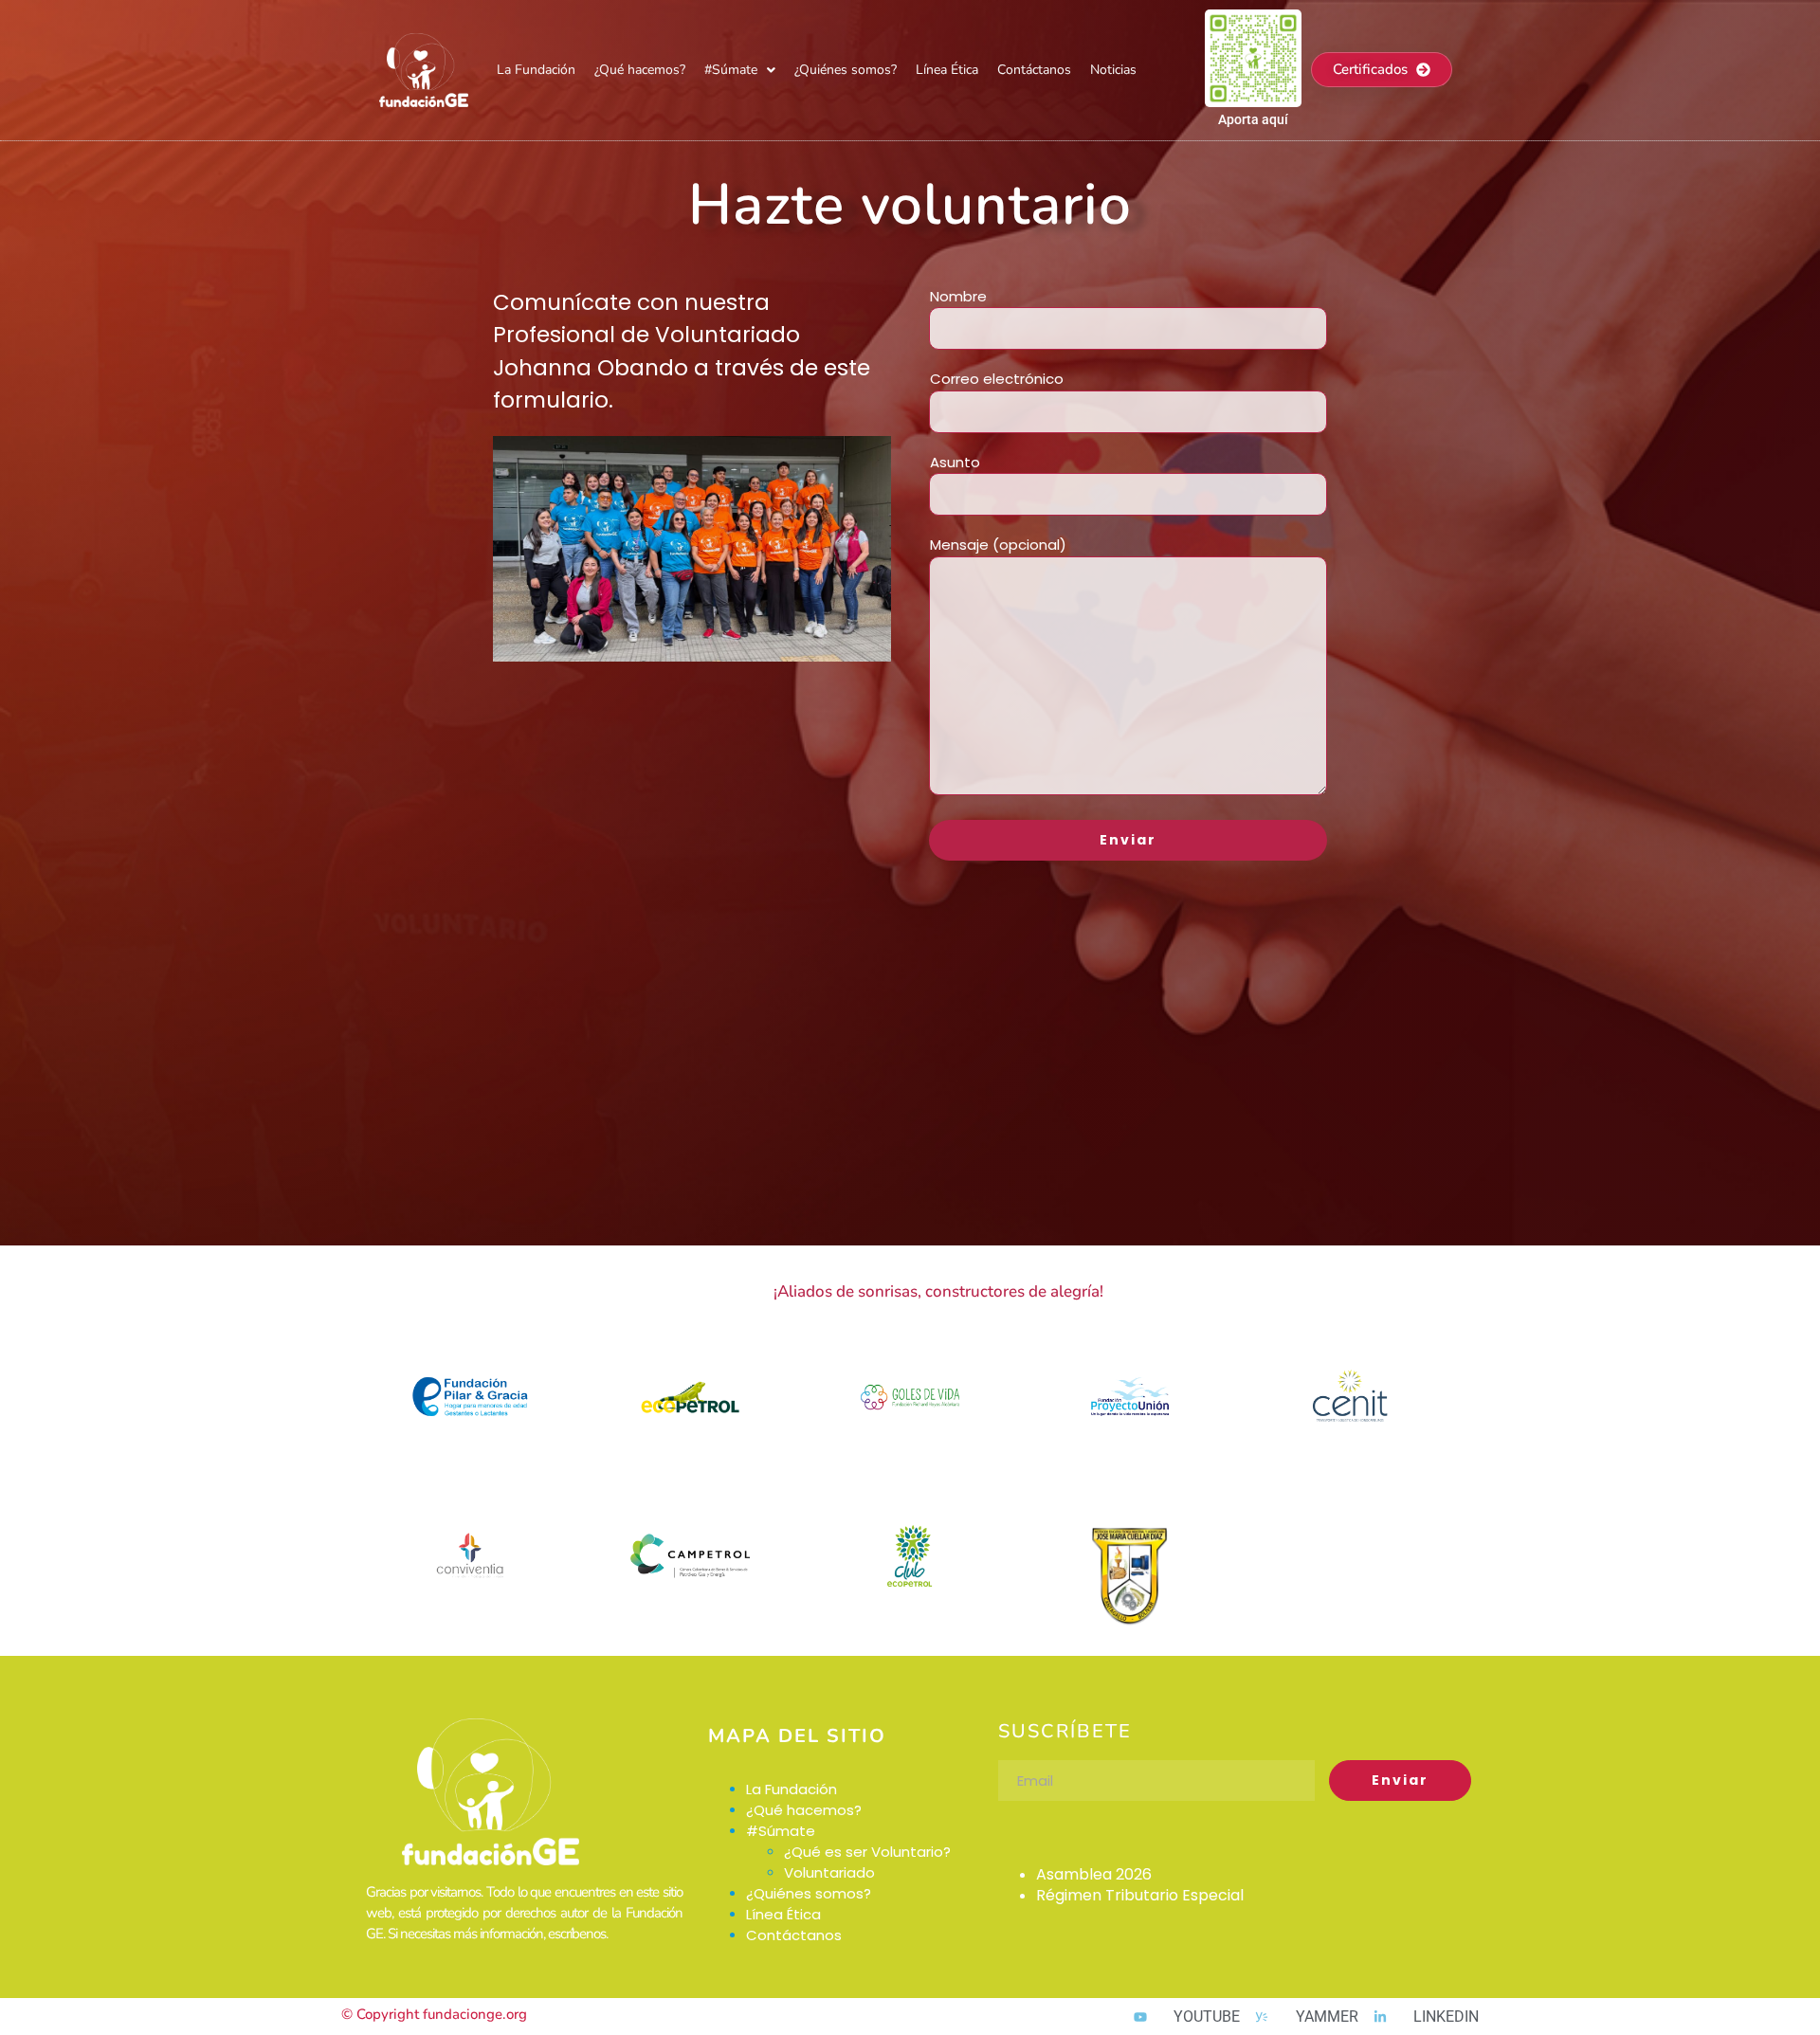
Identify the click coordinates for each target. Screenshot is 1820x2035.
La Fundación (536, 70)
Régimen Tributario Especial (1140, 1895)
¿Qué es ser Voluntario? (867, 1852)
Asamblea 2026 (1094, 1874)
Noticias (1113, 70)
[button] (740, 70)
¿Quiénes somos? (846, 70)
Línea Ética (947, 70)
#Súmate (731, 70)
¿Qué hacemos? (640, 70)
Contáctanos (1034, 70)
